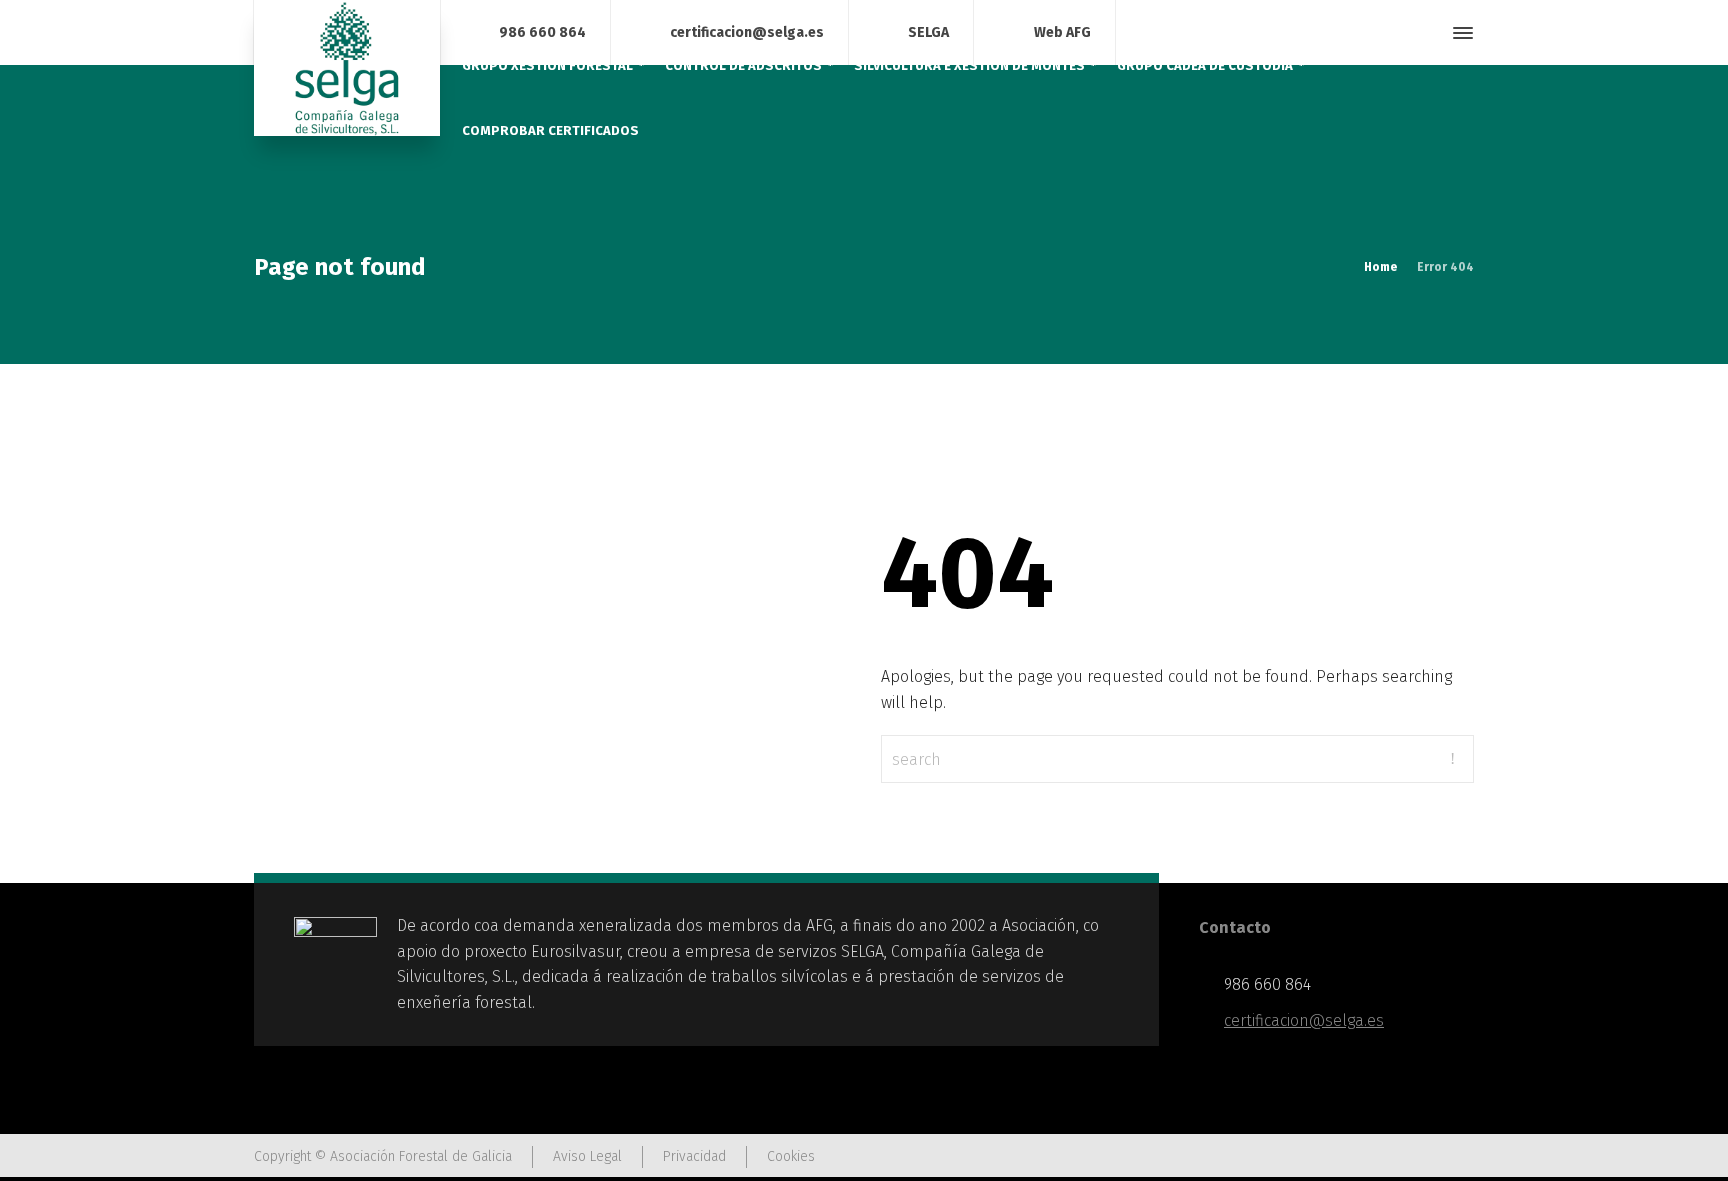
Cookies (791, 1156)
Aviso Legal (587, 1156)
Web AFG (1062, 31)
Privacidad (694, 1156)
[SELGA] (347, 68)
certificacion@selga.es (747, 31)
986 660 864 (542, 31)
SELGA (928, 31)
